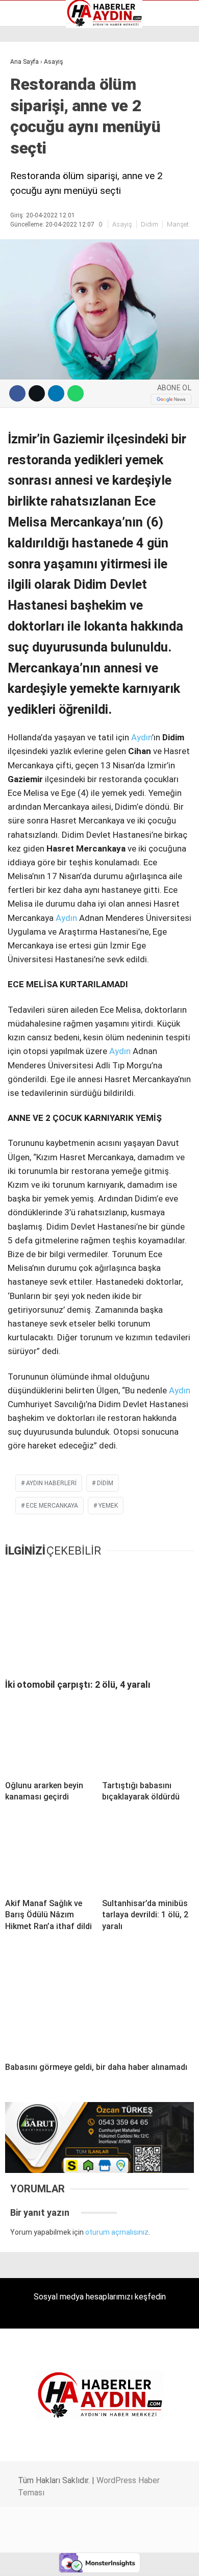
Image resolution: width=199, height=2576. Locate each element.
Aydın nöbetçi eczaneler (55, 90)
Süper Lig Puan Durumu (53, 165)
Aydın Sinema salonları (52, 101)
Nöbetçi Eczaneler (45, 154)
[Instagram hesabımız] (95, 2559)
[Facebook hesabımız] (33, 2559)
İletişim (27, 133)
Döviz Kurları (35, 111)
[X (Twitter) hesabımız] (64, 2559)
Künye (25, 143)
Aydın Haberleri (40, 79)
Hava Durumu (37, 122)
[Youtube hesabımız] (126, 2559)
